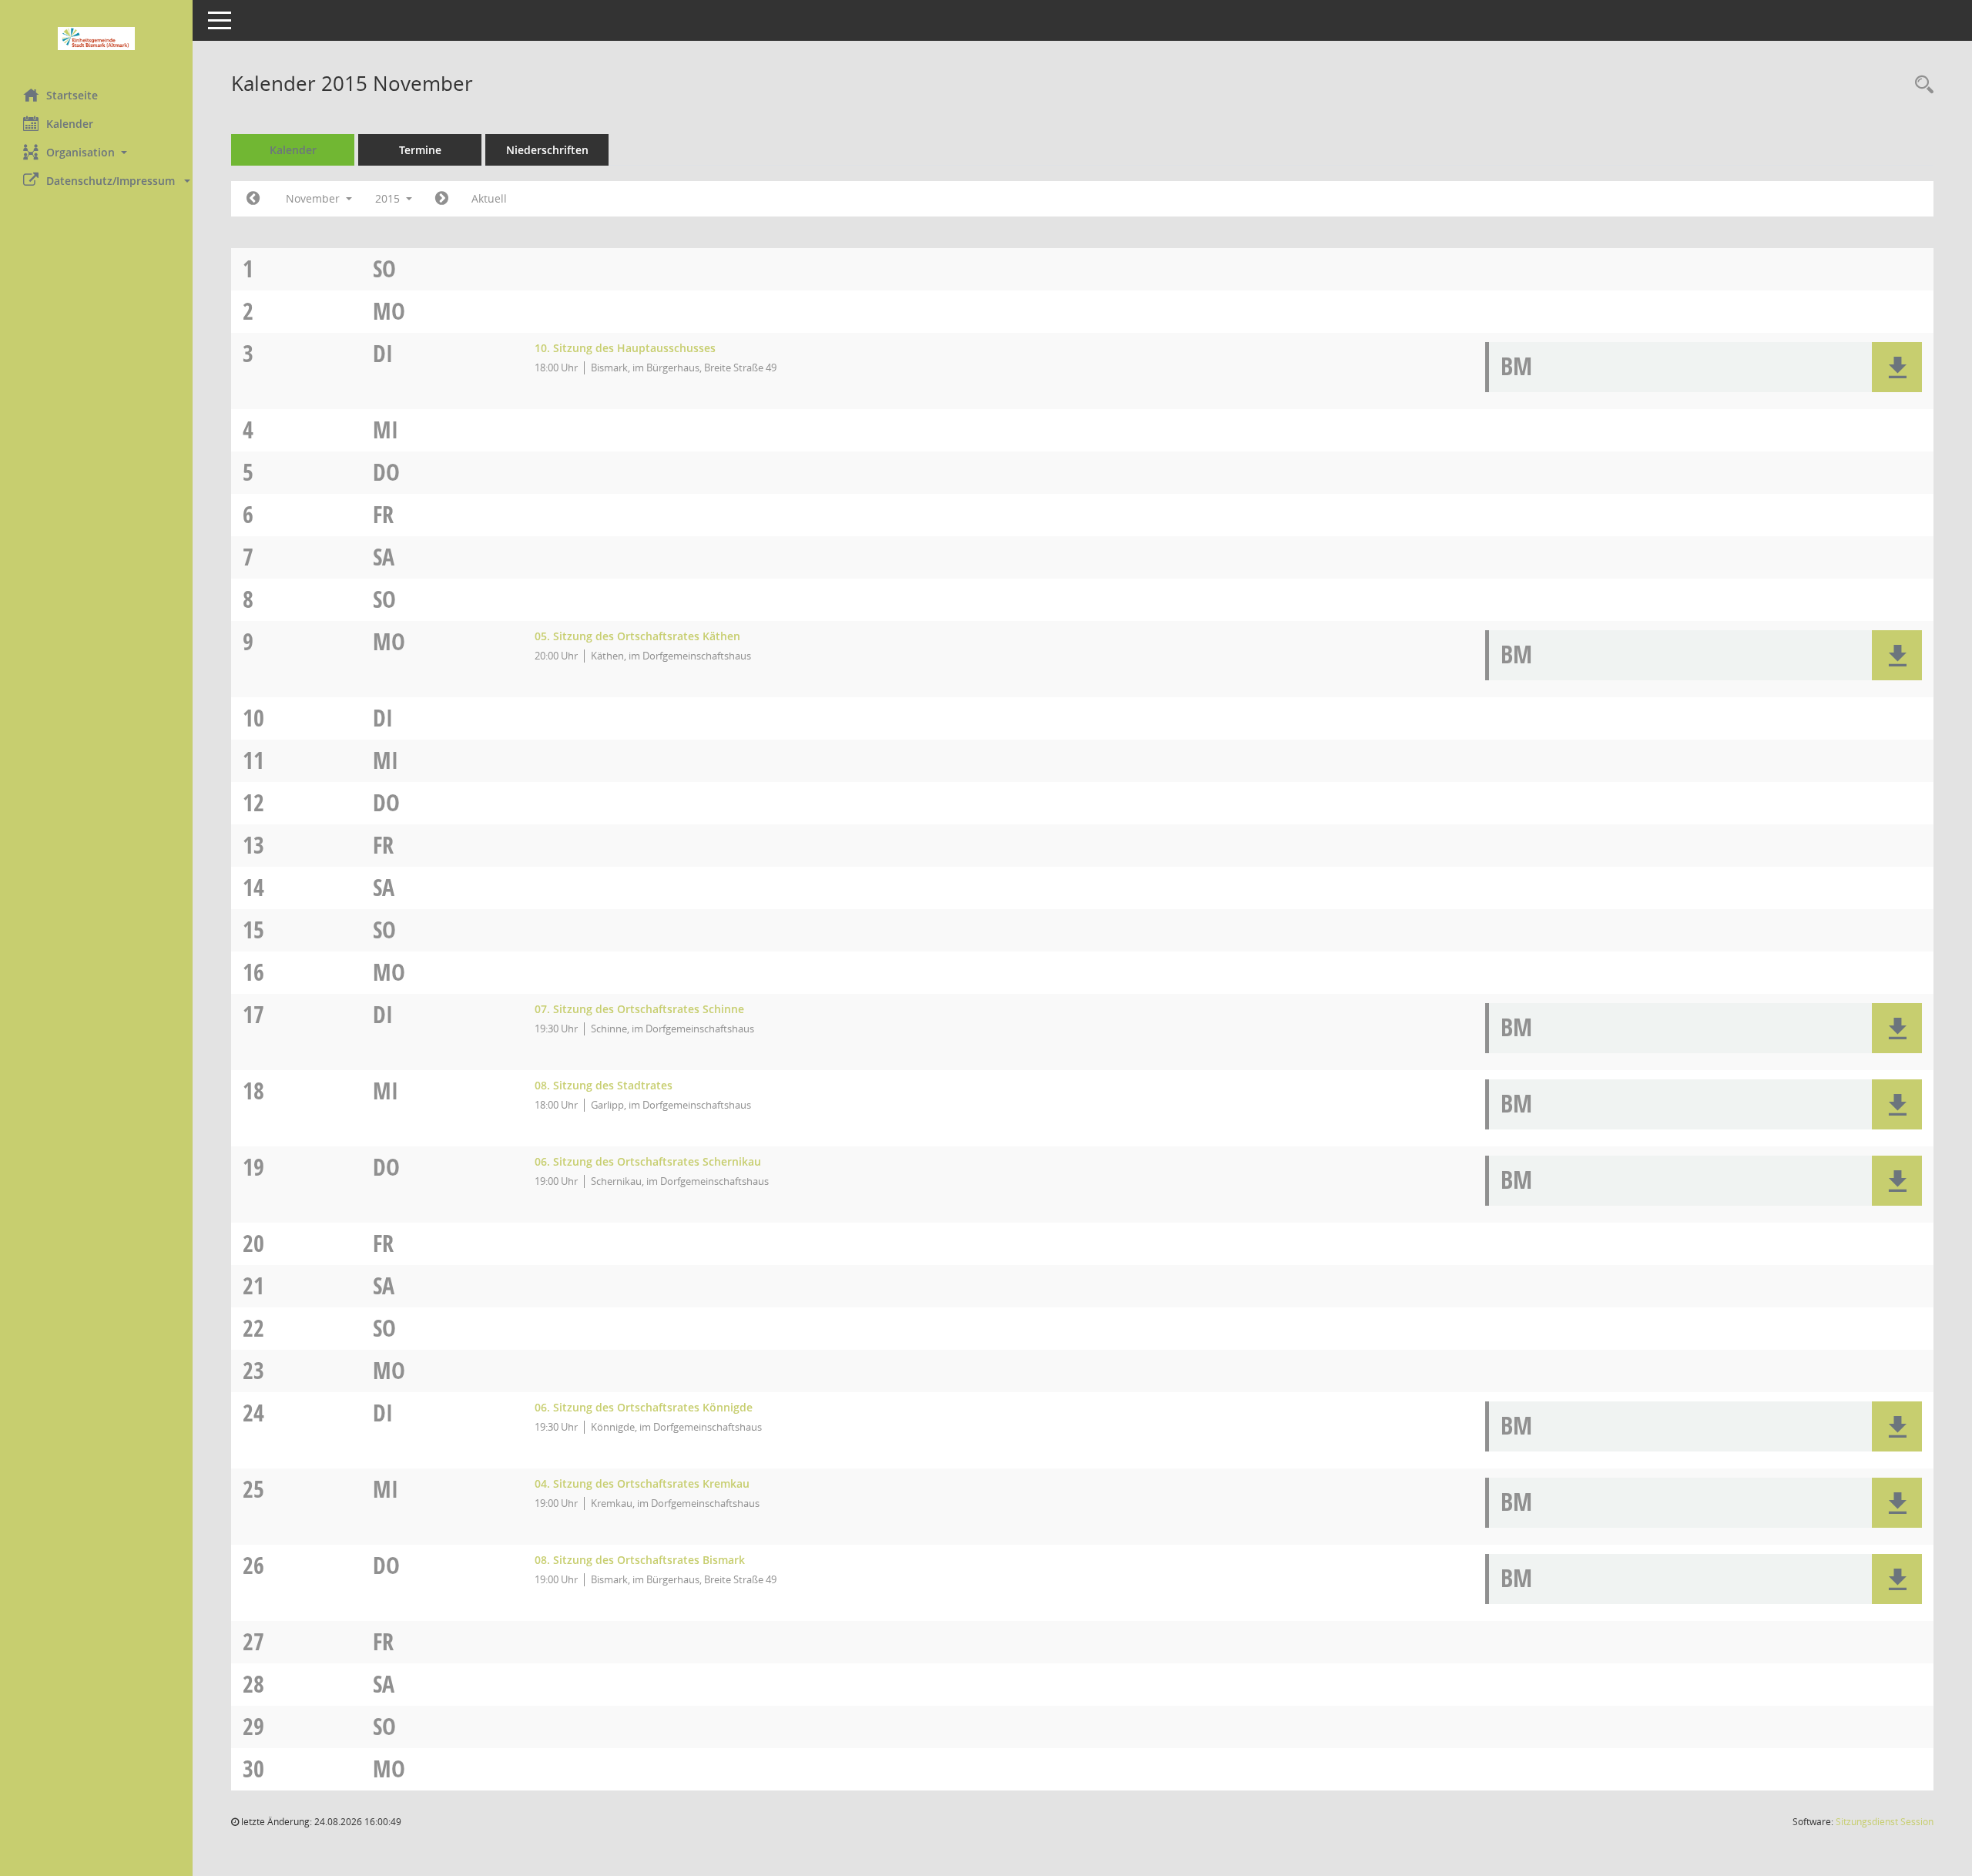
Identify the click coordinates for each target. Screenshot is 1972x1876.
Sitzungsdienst (1885, 1822)
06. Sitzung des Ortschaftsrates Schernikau (648, 1161)
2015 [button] (389, 198)
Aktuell (489, 198)
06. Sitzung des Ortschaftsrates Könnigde (644, 1407)
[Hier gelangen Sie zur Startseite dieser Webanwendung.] (96, 39)
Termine (420, 150)
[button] (96, 152)
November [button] (314, 198)
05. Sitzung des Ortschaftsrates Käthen (637, 636)
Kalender (70, 124)
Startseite (72, 95)
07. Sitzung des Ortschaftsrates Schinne (639, 1009)
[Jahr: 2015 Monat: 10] (253, 199)
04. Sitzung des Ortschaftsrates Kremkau (642, 1483)
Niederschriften (547, 150)
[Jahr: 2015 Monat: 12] (442, 199)
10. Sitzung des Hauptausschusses (625, 348)
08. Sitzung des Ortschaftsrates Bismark (640, 1560)
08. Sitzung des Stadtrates (604, 1085)
